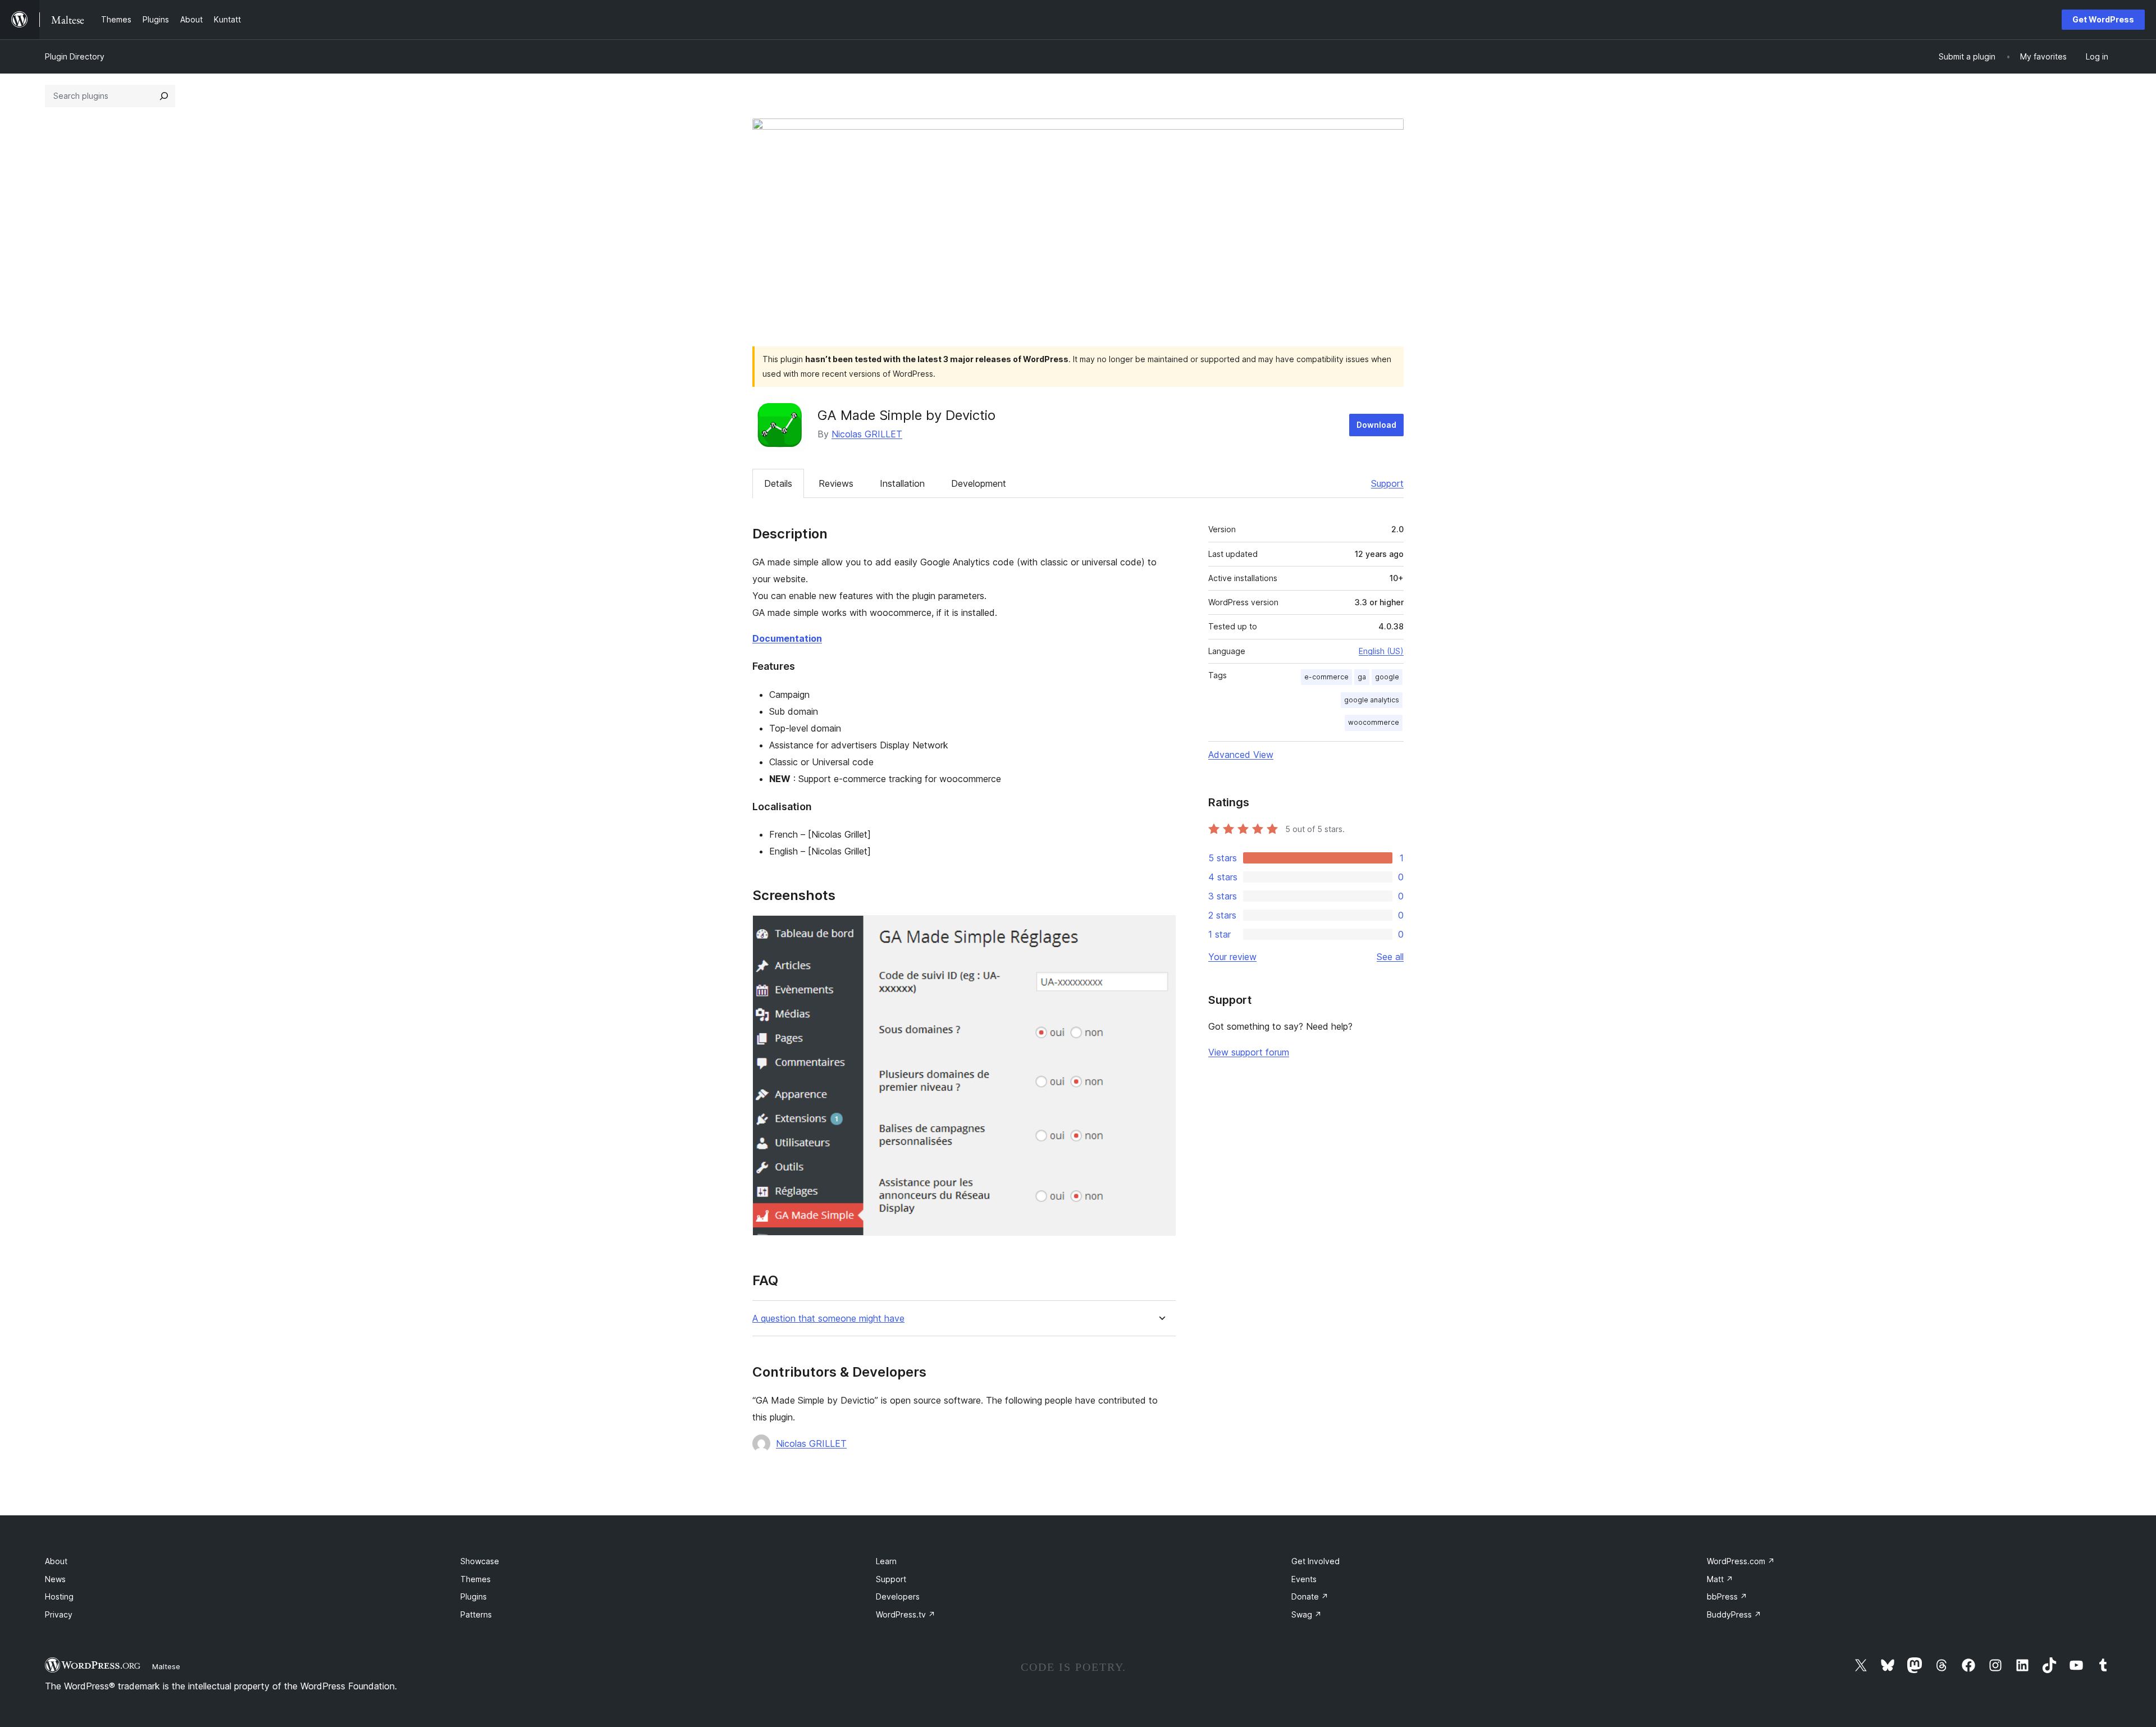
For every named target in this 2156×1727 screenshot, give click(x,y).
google (1387, 677)
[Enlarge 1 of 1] (1161, 930)
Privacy (59, 1614)
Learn (886, 1561)
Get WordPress (2103, 19)
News (55, 1579)
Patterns (476, 1614)
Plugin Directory (75, 56)
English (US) (1381, 651)
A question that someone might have (828, 1319)
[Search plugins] (164, 96)
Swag (1307, 1614)
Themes (476, 1579)
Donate (1310, 1596)
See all (1390, 957)
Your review (1232, 957)
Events (1304, 1579)
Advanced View (1241, 755)
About (56, 1561)
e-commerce (1326, 677)
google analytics (1372, 700)
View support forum (1249, 1052)
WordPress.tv (906, 1614)
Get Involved (1315, 1561)
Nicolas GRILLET (867, 434)
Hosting (59, 1596)
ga (1362, 677)
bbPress (1727, 1596)
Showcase (480, 1561)
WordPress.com (1741, 1561)
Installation (902, 483)
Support (1387, 483)
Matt (1720, 1579)
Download (1376, 425)
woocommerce (1374, 722)
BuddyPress (1734, 1614)
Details (778, 483)
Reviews (836, 483)
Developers (898, 1596)
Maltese (166, 1666)
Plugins (474, 1596)
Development (979, 483)
